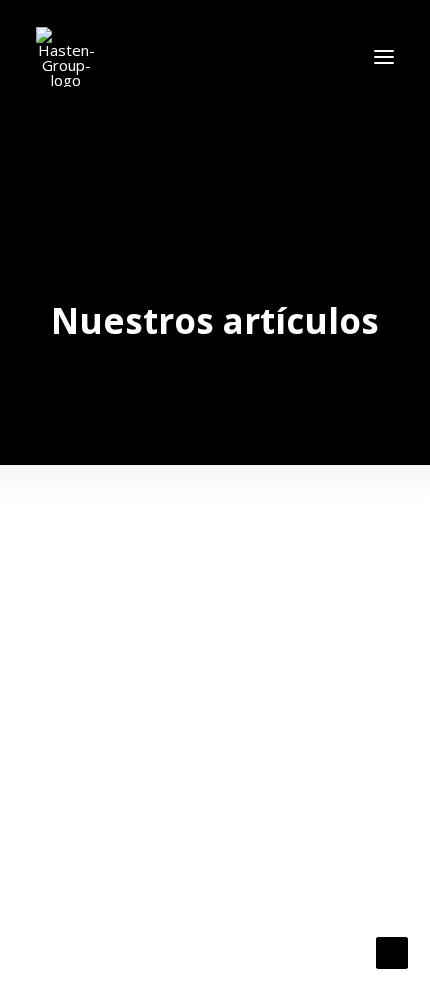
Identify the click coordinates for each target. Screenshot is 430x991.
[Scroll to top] (392, 951)
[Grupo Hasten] (66, 57)
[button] (384, 57)
